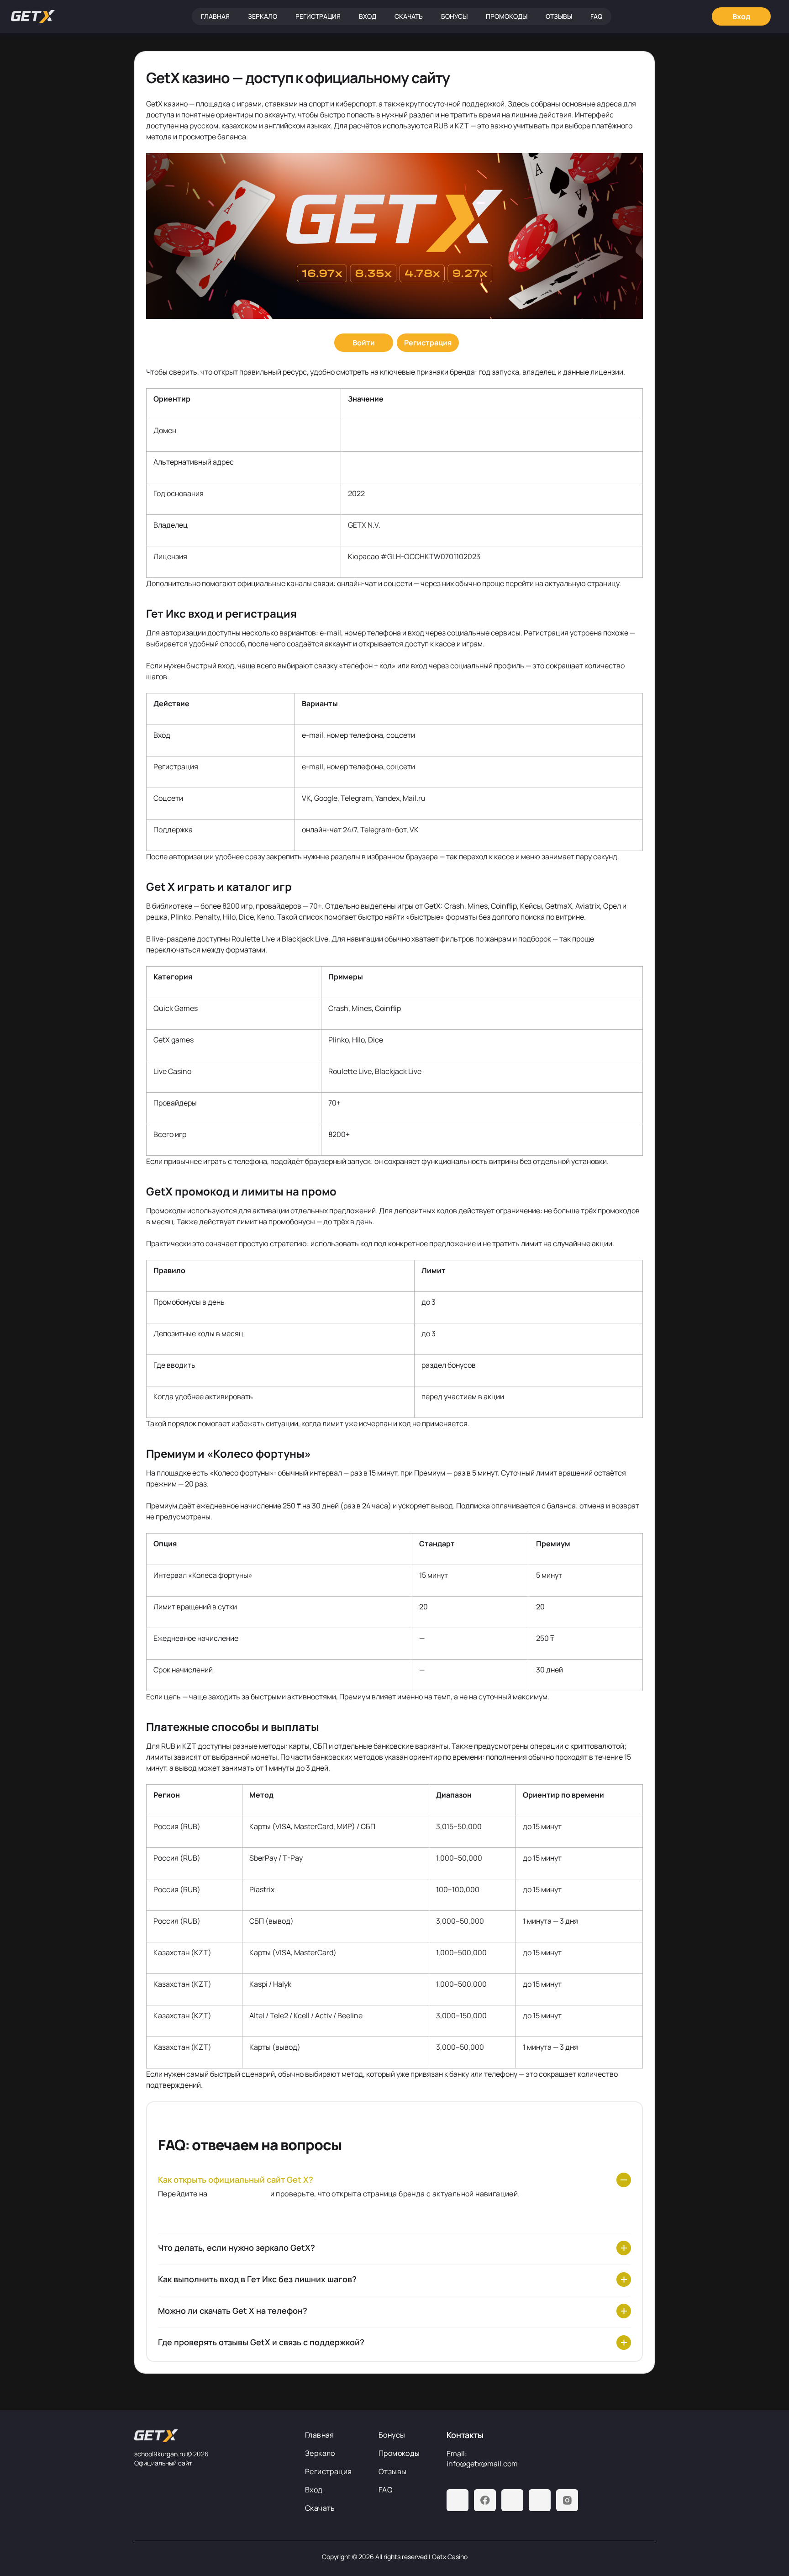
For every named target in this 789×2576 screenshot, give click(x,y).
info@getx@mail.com (482, 2464)
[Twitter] (540, 2500)
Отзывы (559, 16)
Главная (215, 16)
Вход (368, 16)
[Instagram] (567, 2500)
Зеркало (263, 16)
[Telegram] (458, 2500)
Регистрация (318, 16)
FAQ (596, 16)
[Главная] (33, 16)
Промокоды (507, 16)
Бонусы (454, 16)
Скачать (409, 16)
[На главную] (212, 2436)
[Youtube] (512, 2500)
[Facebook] (485, 2500)
